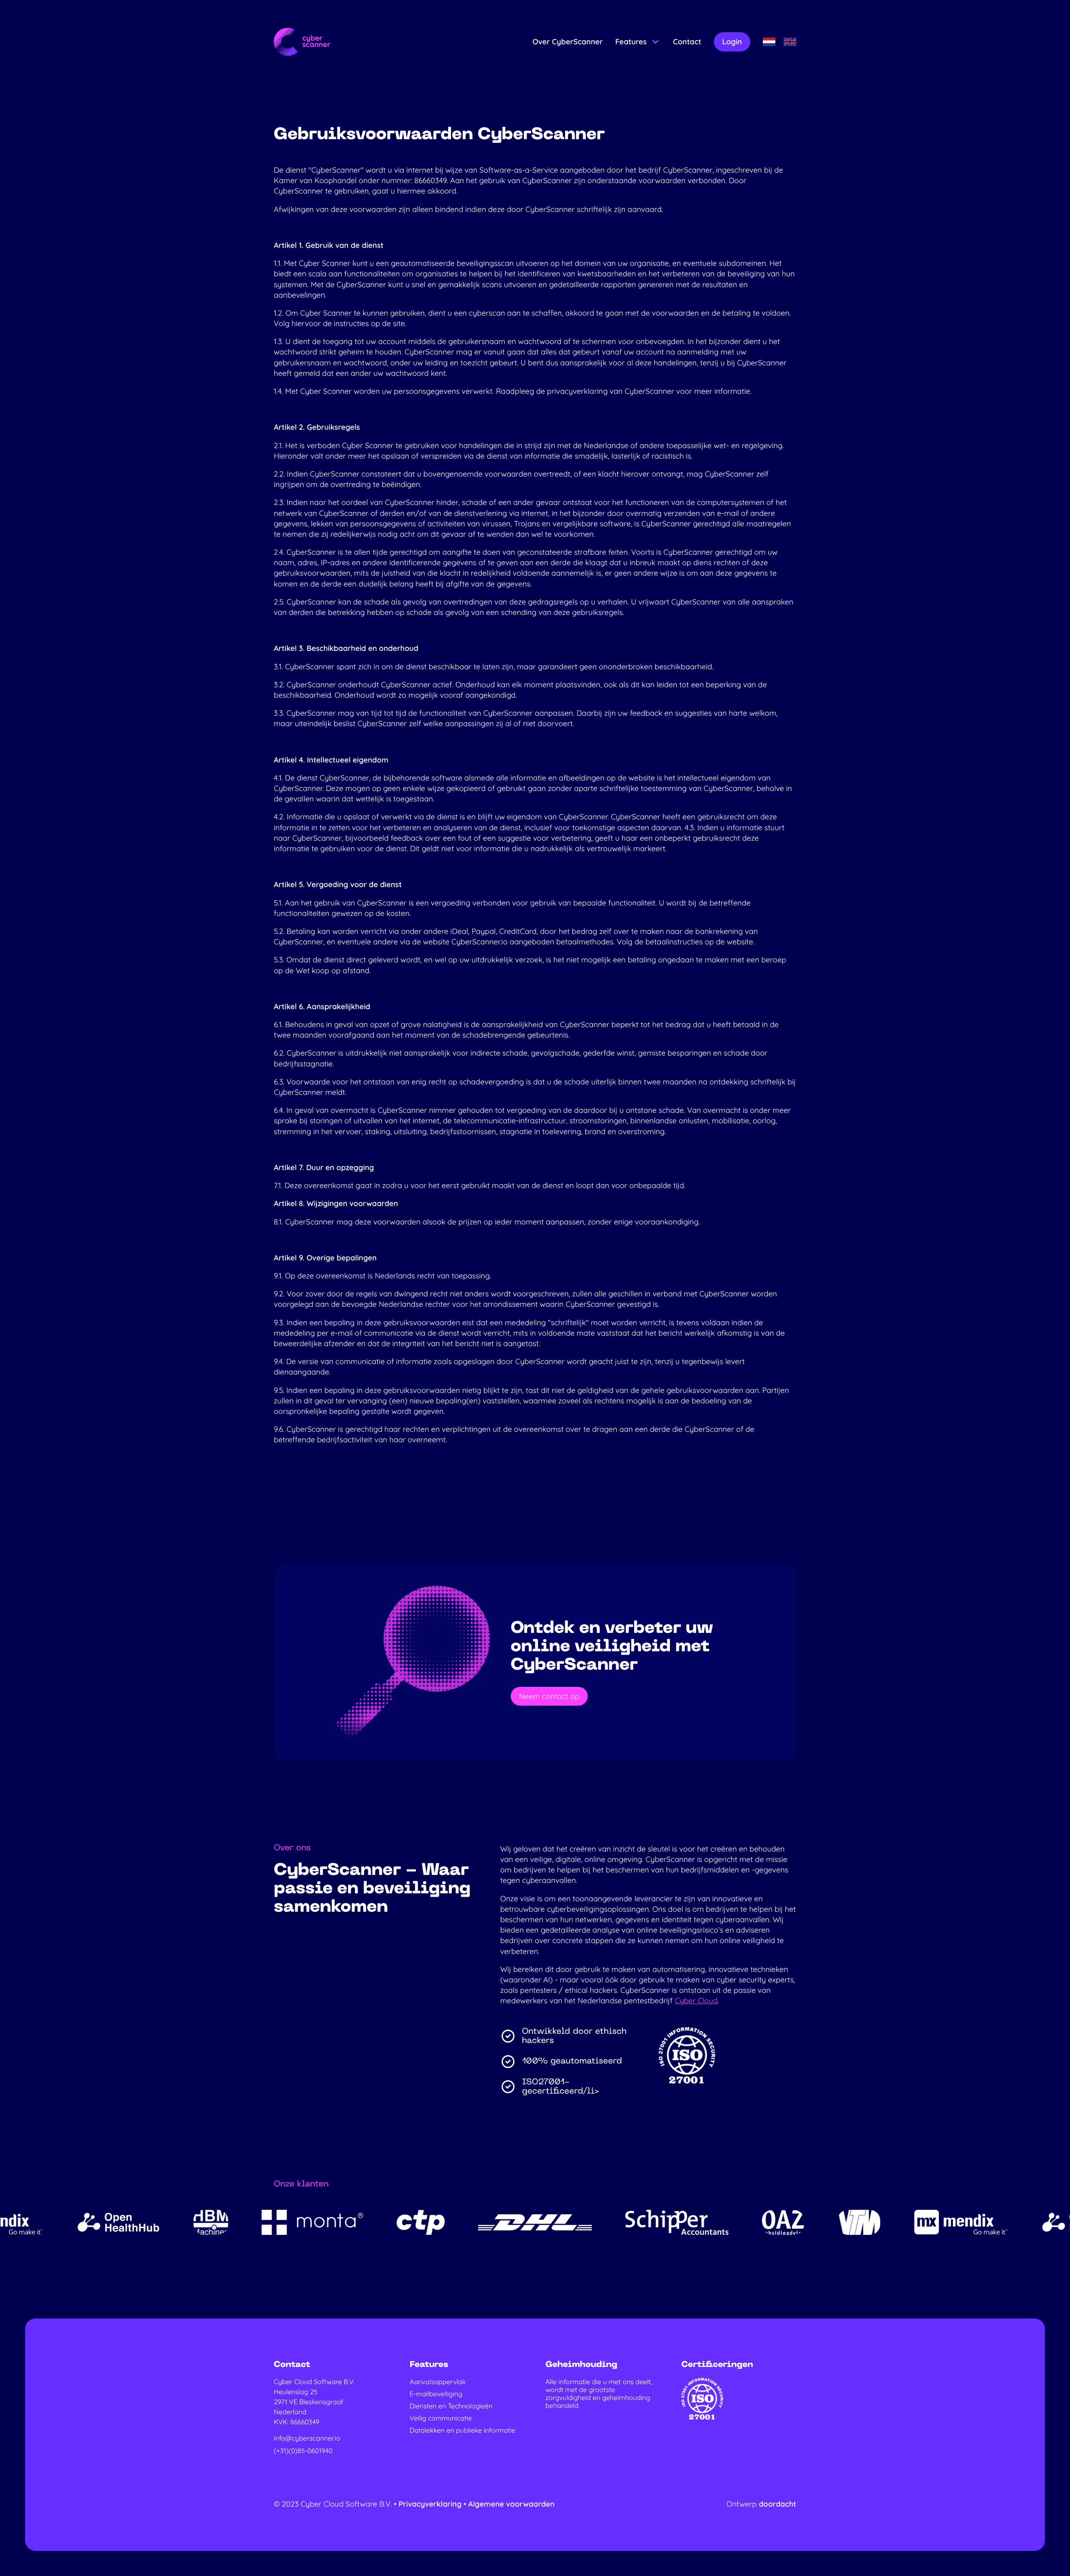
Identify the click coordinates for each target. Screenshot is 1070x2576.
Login (732, 42)
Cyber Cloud (696, 2001)
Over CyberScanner (568, 42)
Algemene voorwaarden (511, 2504)
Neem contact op (549, 1696)
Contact (687, 42)
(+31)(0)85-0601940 (303, 2451)
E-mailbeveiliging (436, 2394)
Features (631, 42)
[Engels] (790, 42)
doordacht (777, 2504)
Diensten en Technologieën (451, 2406)
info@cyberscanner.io (307, 2438)
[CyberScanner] (302, 42)
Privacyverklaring (431, 2504)
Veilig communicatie (441, 2418)
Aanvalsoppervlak (438, 2382)
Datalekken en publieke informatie (462, 2430)
